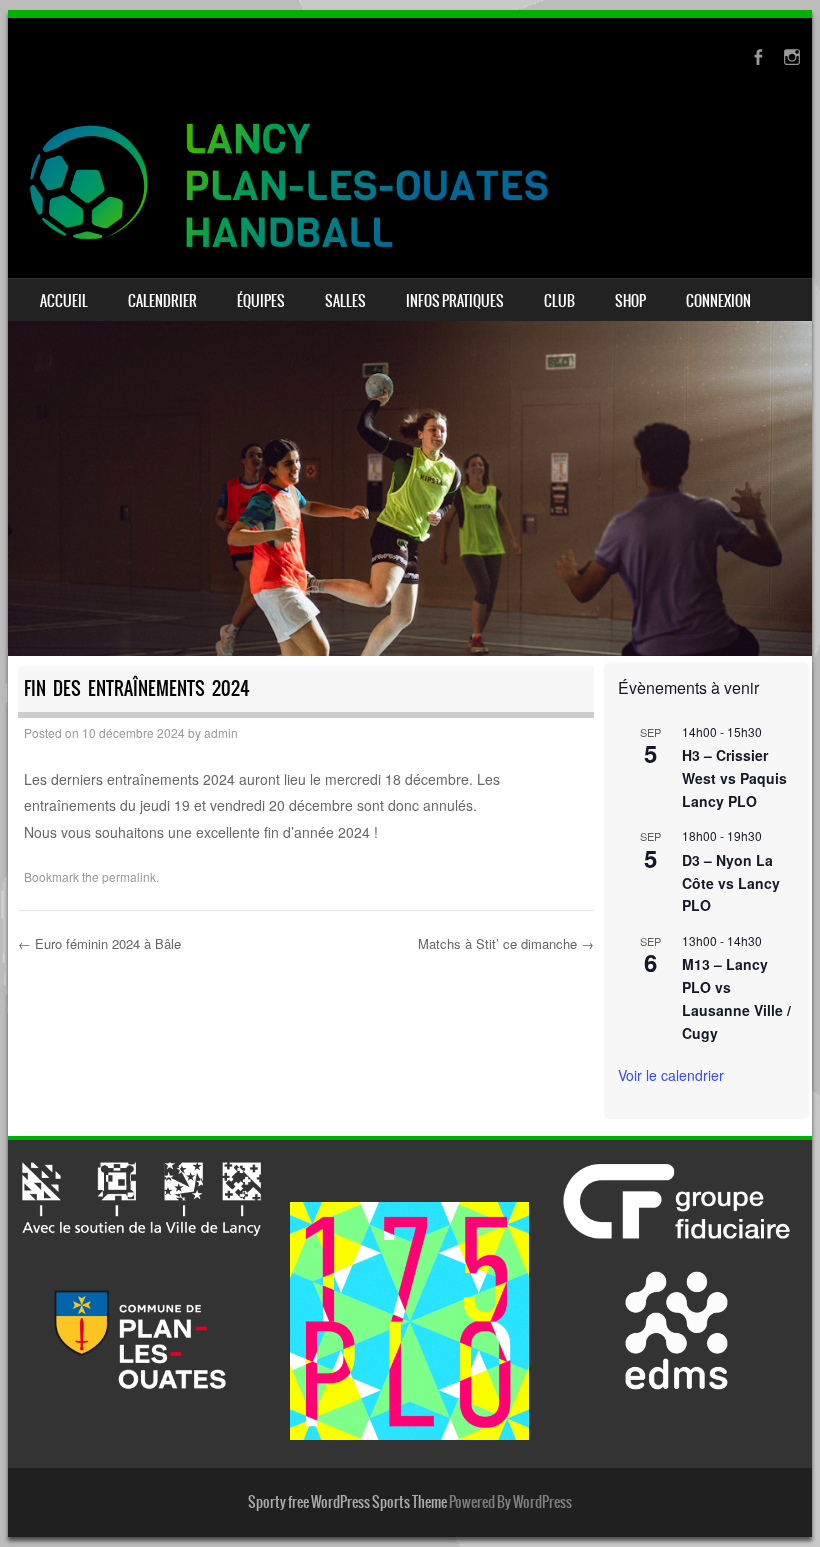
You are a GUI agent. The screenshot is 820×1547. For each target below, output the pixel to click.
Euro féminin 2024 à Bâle (99, 943)
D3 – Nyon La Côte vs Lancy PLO (731, 882)
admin (221, 732)
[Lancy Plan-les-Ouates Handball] (410, 185)
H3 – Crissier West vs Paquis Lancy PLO (734, 777)
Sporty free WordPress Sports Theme (347, 1502)
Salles (345, 301)
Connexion (718, 301)
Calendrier (162, 301)
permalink (129, 876)
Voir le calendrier (671, 1075)
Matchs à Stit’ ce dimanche (506, 943)
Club (559, 301)
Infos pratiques (455, 301)
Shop (630, 301)
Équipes (261, 301)
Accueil (64, 301)
